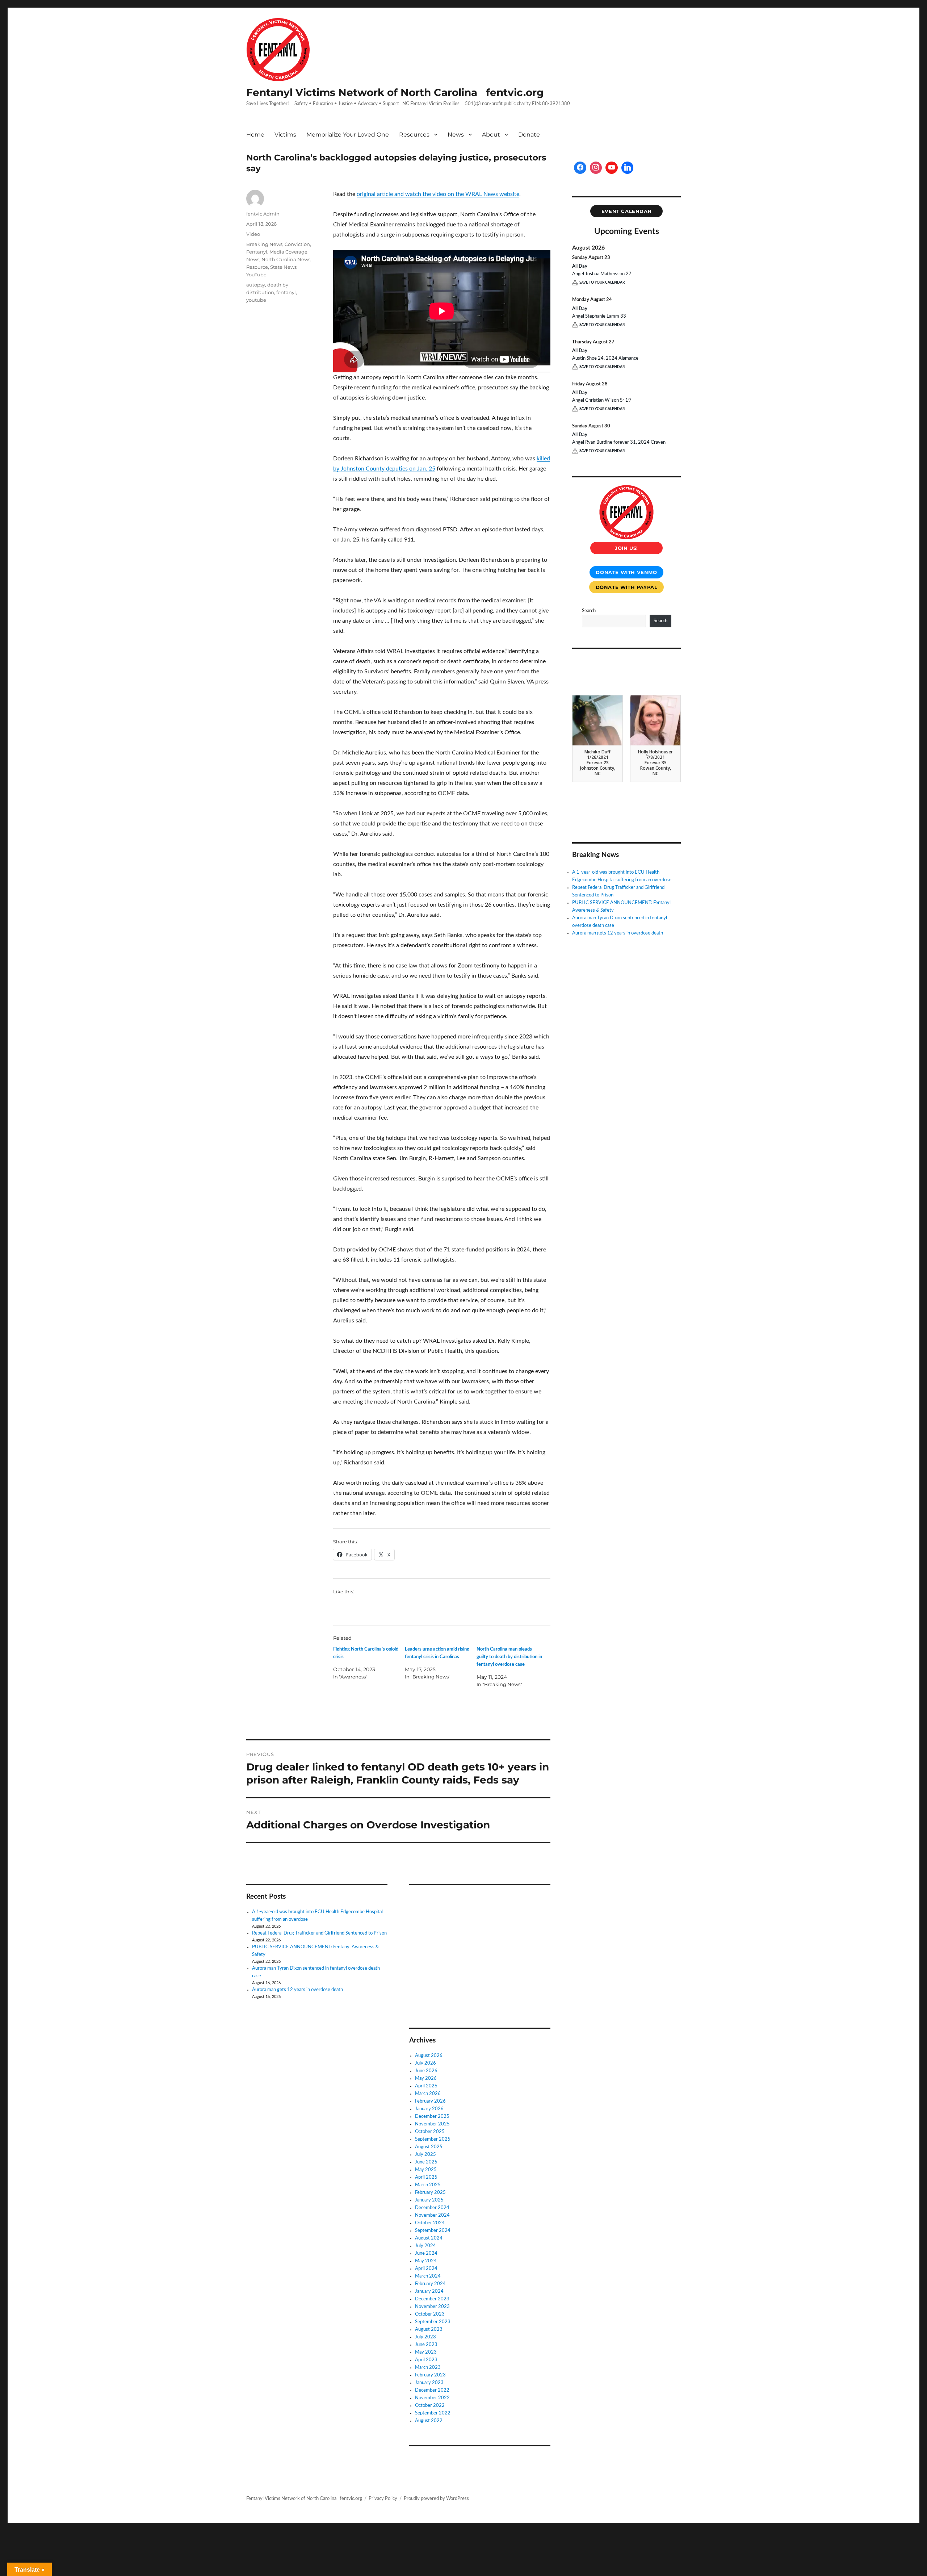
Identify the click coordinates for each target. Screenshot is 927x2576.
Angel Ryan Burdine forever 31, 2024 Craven (619, 442)
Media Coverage (288, 252)
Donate (529, 135)
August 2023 (429, 2330)
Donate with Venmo (626, 572)
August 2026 (429, 2056)
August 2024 (429, 2238)
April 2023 (426, 2360)
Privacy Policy (383, 2499)
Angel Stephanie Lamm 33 (599, 316)
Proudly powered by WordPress (436, 2499)
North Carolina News (286, 259)
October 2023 (430, 2314)
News (456, 135)
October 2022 (430, 2406)
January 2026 (429, 2109)
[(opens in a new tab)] (455, 1901)
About (491, 135)
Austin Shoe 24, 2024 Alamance (605, 358)
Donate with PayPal (627, 587)
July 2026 (425, 2063)
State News (283, 267)
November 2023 (432, 2307)
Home (255, 135)
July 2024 (425, 2246)
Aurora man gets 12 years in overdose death (297, 1990)
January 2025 (429, 2200)
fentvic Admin (263, 214)
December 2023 (432, 2299)
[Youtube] (612, 168)
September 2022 (433, 2413)
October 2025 (430, 2132)
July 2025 (425, 2155)
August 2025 (429, 2147)
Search (589, 611)
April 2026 (426, 2086)
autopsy (256, 285)
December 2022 (432, 2390)
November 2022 (432, 2398)
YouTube (256, 275)
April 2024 (426, 2269)
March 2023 (428, 2368)
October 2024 (430, 2223)
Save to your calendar (602, 283)
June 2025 (426, 2162)
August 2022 (429, 2421)
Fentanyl (257, 252)
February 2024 (430, 2284)
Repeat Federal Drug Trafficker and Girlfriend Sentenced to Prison (319, 1933)
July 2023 (425, 2337)
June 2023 (426, 2345)
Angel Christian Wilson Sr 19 (602, 400)
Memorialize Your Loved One (348, 135)
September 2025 (433, 2139)
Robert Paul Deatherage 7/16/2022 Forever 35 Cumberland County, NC (656, 762)
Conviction (297, 244)
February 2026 (430, 2101)
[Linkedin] (628, 168)
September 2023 (433, 2322)
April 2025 (426, 2177)
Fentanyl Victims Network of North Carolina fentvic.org (395, 92)
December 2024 (432, 2208)
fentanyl (286, 292)
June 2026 (426, 2071)
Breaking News (264, 244)
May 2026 (426, 2079)
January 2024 (429, 2291)
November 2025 (432, 2124)
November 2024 (432, 2215)
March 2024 (428, 2276)
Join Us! (626, 548)
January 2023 (429, 2383)
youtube (256, 300)
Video (253, 234)
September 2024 (433, 2231)
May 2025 (426, 2170)
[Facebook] (580, 168)
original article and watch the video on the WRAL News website (438, 194)
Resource (257, 267)
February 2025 (430, 2193)
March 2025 (428, 2185)
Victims (285, 135)
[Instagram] (596, 168)
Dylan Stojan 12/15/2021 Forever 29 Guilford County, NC (598, 760)
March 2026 (428, 2094)
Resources (414, 135)
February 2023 (430, 2375)
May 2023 (426, 2352)
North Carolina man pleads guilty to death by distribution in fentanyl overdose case (509, 1657)
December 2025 (432, 2117)
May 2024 (426, 2261)
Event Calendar (627, 211)
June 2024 (426, 2253)
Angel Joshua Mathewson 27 (602, 274)
